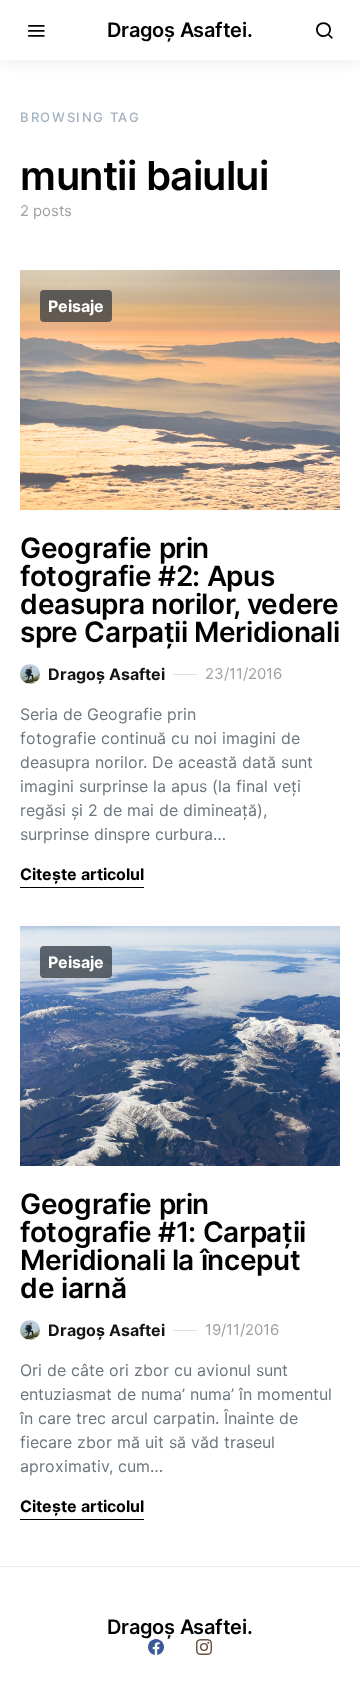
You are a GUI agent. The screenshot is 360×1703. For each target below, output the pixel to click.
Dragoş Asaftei (106, 674)
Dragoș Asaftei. (179, 30)
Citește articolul (82, 874)
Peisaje (76, 306)
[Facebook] (156, 1647)
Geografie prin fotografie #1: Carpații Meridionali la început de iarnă (163, 1246)
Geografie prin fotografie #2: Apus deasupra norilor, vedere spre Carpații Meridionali (179, 590)
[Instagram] (204, 1647)
